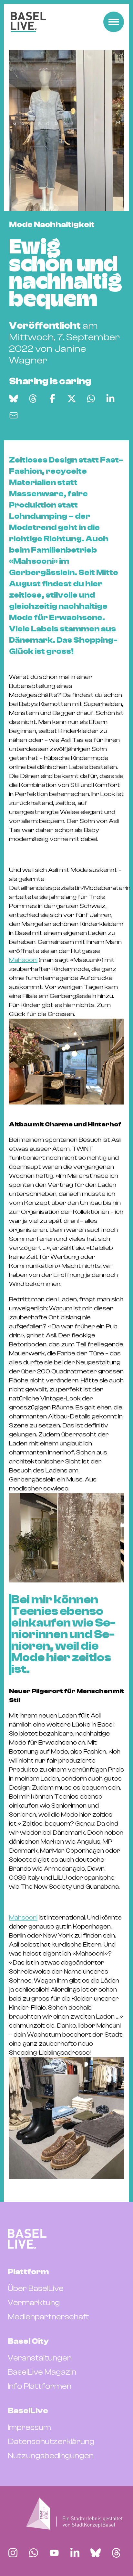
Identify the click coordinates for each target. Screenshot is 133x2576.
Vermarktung (34, 2303)
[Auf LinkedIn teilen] (110, 399)
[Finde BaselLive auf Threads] (116, 2553)
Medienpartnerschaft (48, 2317)
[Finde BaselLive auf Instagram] (13, 2553)
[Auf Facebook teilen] (52, 399)
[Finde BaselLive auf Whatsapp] (34, 2553)
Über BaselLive (36, 2288)
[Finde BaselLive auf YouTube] (54, 2553)
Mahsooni (23, 960)
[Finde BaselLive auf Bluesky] (96, 2553)
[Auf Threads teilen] (33, 399)
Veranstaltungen (40, 2358)
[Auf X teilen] (72, 399)
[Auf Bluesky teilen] (14, 399)
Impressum (29, 2427)
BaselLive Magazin (42, 2372)
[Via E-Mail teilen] (14, 415)
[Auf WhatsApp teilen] (91, 399)
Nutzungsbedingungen (51, 2456)
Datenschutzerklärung (51, 2442)
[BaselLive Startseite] (28, 22)
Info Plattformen (40, 2386)
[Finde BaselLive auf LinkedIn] (75, 2553)
